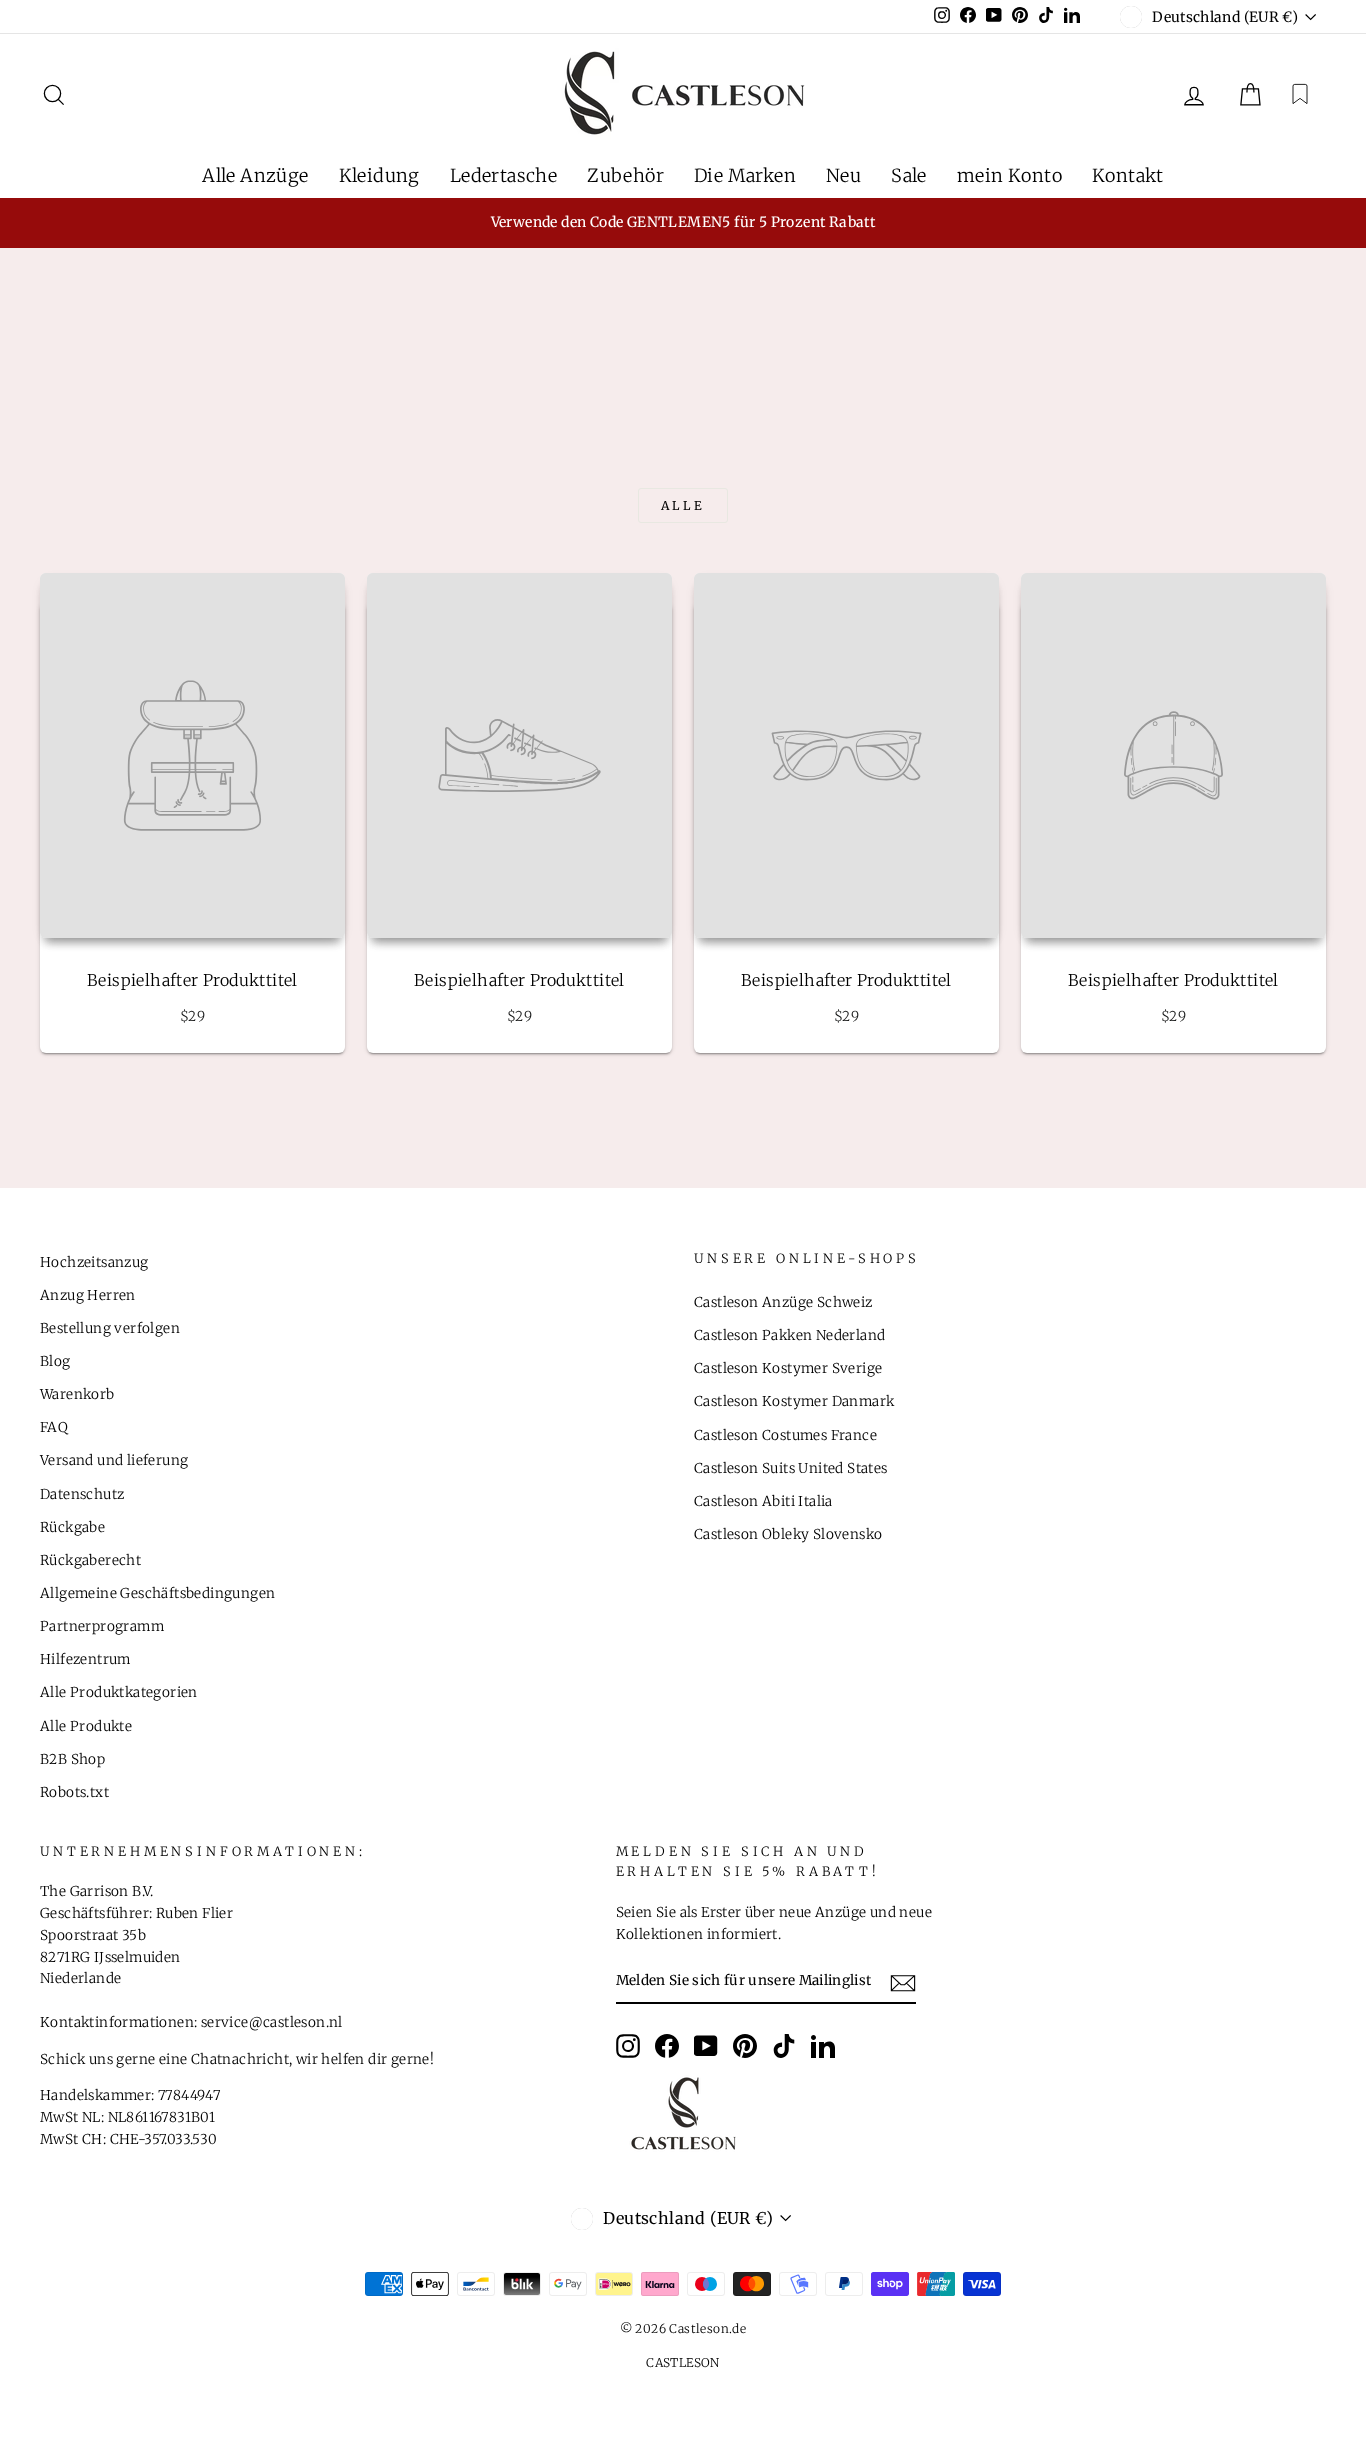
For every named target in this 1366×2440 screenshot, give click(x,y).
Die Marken (745, 175)
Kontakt (1128, 175)
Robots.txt (74, 1792)
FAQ (54, 1427)
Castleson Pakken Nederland (789, 1335)
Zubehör (625, 175)
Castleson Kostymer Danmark (794, 1401)
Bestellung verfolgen (110, 1328)
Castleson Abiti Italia (763, 1501)
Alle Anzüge (255, 175)
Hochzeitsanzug (94, 1262)
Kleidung (379, 175)
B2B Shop (72, 1759)
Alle (683, 505)
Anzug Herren (88, 1295)
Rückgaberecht (90, 1560)
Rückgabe (72, 1527)
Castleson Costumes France (785, 1435)
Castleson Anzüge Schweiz (783, 1302)
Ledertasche (503, 175)
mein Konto (1009, 175)
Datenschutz (82, 1494)
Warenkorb (77, 1394)
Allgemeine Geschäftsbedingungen (157, 1593)
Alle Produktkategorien (119, 1692)
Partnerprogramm (102, 1626)
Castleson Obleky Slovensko (788, 1534)
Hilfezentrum (85, 1659)
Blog (55, 1361)
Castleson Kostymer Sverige (788, 1368)
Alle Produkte (86, 1726)
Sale (909, 175)
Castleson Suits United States (791, 1468)
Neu (843, 175)
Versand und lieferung (114, 1460)
